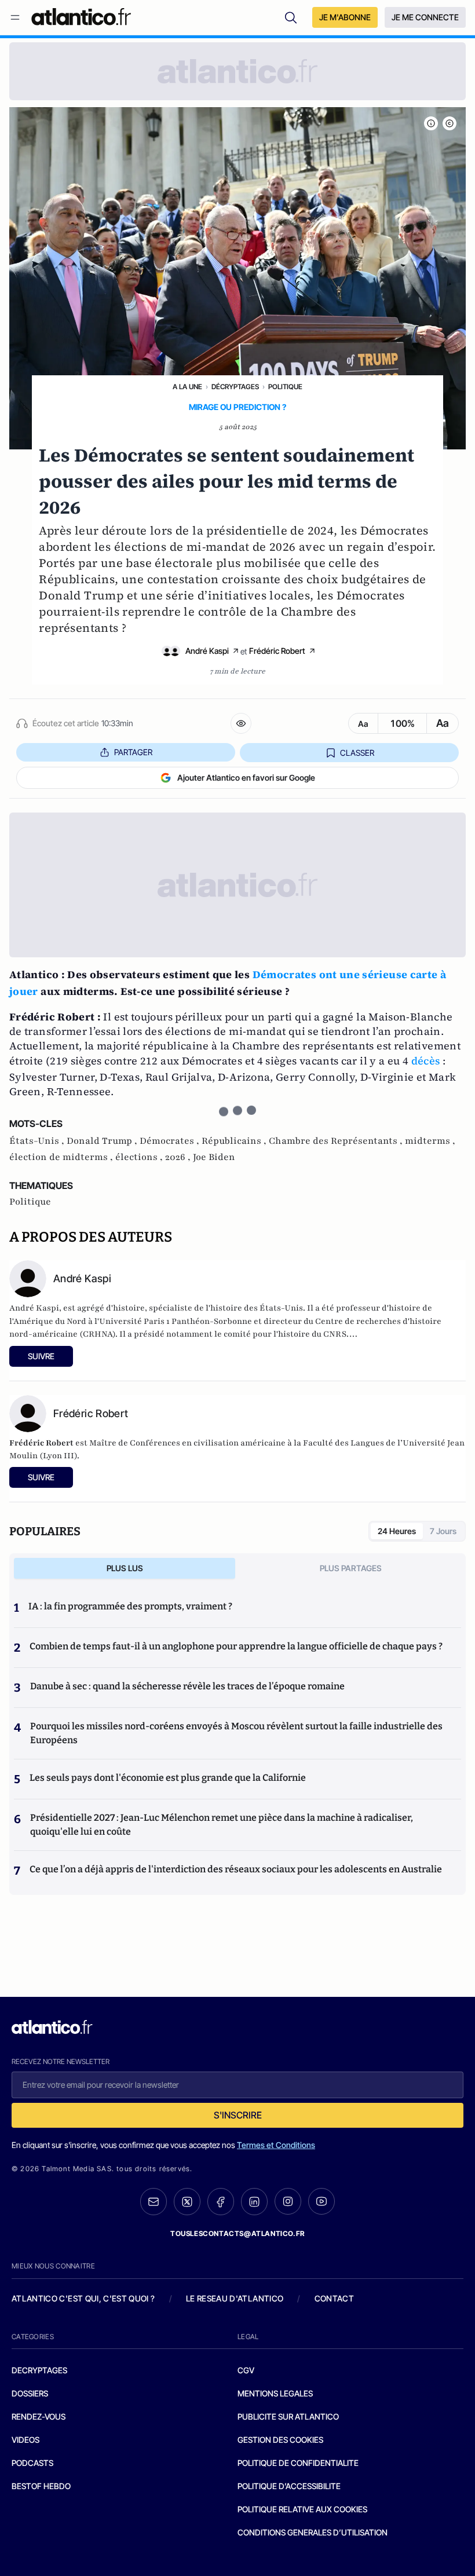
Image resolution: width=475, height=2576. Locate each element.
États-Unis (281, 1308)
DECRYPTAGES (39, 2370)
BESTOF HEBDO (41, 2486)
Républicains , (235, 1141)
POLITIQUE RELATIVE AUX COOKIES (302, 2509)
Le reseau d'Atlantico (235, 2298)
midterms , (430, 1141)
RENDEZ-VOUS (39, 2416)
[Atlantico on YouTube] (321, 2201)
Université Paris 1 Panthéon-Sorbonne (176, 1321)
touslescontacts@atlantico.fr (237, 2233)
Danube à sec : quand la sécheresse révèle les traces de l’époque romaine (187, 1686)
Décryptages (235, 387)
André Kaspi (207, 651)
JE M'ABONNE (345, 17)
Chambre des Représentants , (337, 1141)
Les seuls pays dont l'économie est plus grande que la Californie (168, 1778)
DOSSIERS (30, 2393)
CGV (246, 2370)
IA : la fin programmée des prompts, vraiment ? (130, 1606)
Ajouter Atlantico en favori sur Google (246, 777)
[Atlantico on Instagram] (288, 2201)
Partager (133, 752)
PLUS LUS (125, 1568)
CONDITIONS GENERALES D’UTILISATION (313, 2532)
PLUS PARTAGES (351, 1568)
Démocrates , (171, 1141)
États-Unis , (38, 1141)
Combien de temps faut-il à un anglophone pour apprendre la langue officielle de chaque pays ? (236, 1646)
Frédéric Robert (277, 651)
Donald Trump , (103, 1141)
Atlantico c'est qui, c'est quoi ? (83, 2298)
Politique (285, 387)
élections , (140, 1157)
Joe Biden (214, 1157)
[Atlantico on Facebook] (221, 2202)
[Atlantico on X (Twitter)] (187, 2202)
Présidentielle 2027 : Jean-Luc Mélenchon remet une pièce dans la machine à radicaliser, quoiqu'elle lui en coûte (222, 1825)
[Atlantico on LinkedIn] (254, 2202)
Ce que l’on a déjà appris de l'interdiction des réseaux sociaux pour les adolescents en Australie (236, 1869)
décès (426, 1061)
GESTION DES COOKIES (280, 2440)
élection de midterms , (62, 1157)
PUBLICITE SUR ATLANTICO (288, 2416)
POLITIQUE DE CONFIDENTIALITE (298, 2463)
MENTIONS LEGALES (275, 2393)
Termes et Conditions (276, 2145)
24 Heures (397, 1531)
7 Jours (443, 1531)
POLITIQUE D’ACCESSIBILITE (289, 2486)
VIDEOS (25, 2440)
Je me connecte (425, 17)
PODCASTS (32, 2463)
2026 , (179, 1157)
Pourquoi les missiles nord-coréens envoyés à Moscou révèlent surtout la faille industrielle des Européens (236, 1733)
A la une (187, 387)
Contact (334, 2298)
